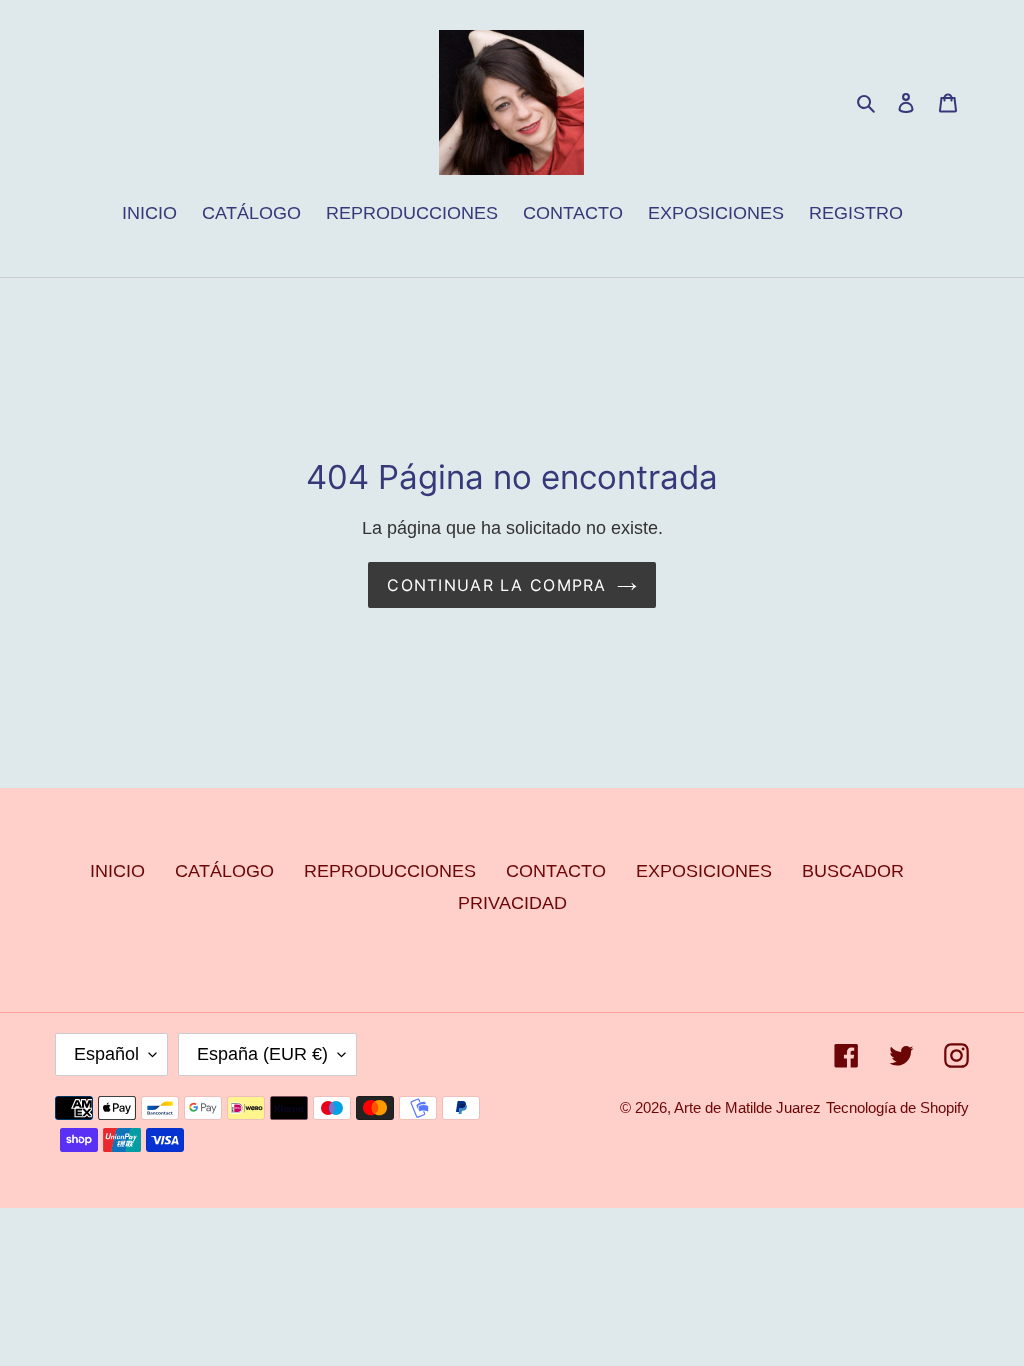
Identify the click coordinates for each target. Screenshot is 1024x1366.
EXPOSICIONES (704, 871)
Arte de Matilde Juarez (747, 1107)
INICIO (117, 871)
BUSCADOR (853, 871)
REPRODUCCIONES (390, 871)
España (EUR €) (262, 1054)
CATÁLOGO (224, 871)
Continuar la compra (496, 585)
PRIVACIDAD (512, 903)
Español (106, 1054)
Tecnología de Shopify (897, 1107)
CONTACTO (556, 871)
